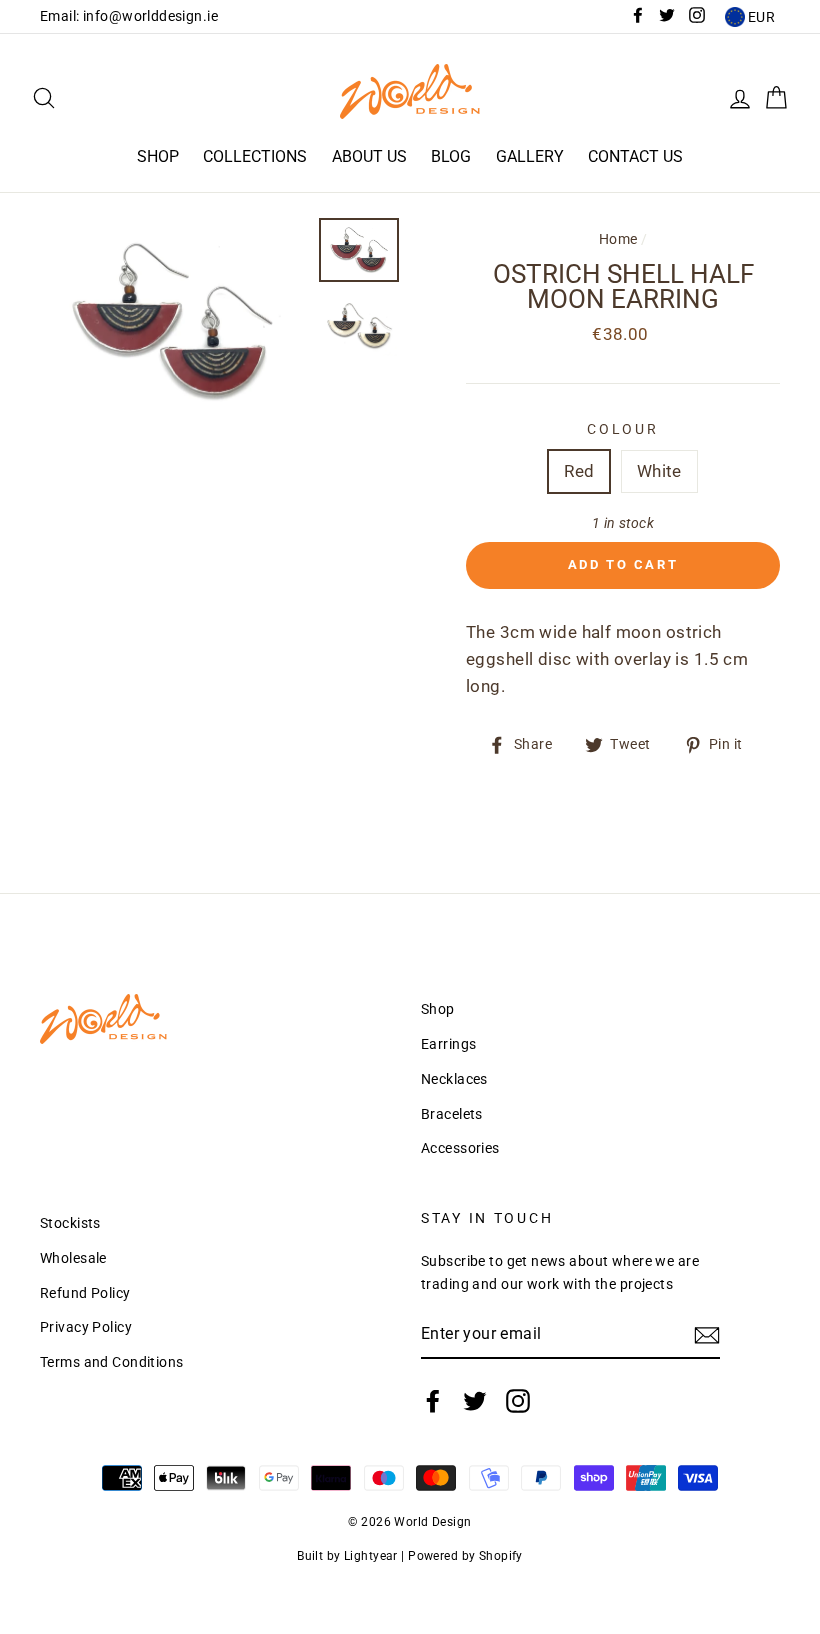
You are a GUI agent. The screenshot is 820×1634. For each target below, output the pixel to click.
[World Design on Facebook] (433, 1401)
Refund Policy (85, 1293)
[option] (172, 321)
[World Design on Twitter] (475, 1401)
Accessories (460, 1148)
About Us (369, 156)
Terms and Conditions (112, 1362)
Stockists (70, 1223)
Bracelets (452, 1114)
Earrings (448, 1044)
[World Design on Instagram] (518, 1401)
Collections (255, 156)
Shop (158, 156)
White (659, 471)
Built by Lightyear (347, 1556)
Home (618, 239)
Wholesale (73, 1258)
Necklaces (454, 1079)
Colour (622, 429)
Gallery (530, 156)
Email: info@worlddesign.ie (129, 16)
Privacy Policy (86, 1327)
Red (579, 471)
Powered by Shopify (465, 1556)
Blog (451, 156)
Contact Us (635, 156)
